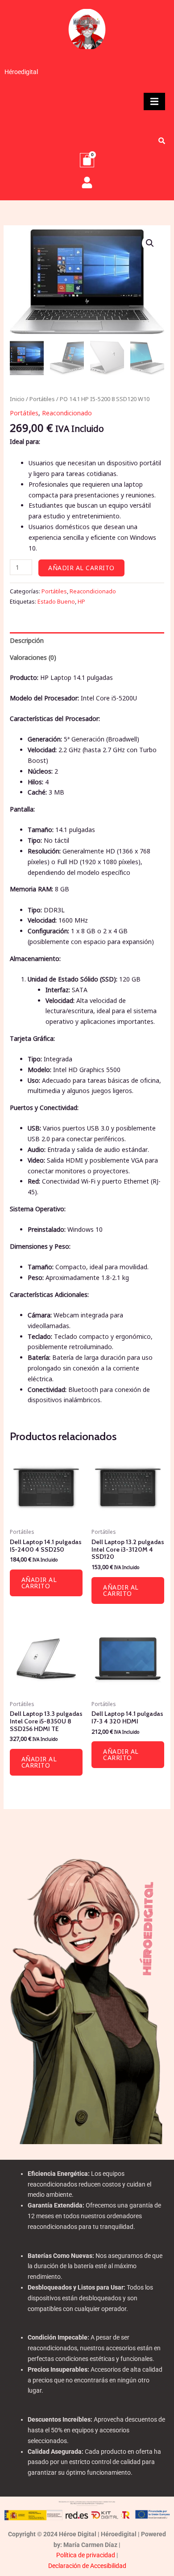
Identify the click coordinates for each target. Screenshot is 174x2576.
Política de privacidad (86, 2555)
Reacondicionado (67, 413)
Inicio (17, 399)
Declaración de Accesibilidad (87, 2566)
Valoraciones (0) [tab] (33, 657)
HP (81, 602)
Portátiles (42, 399)
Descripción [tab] (27, 640)
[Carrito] (87, 160)
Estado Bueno (56, 602)
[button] (150, 243)
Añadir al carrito (81, 568)
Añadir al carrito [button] (39, 1583)
